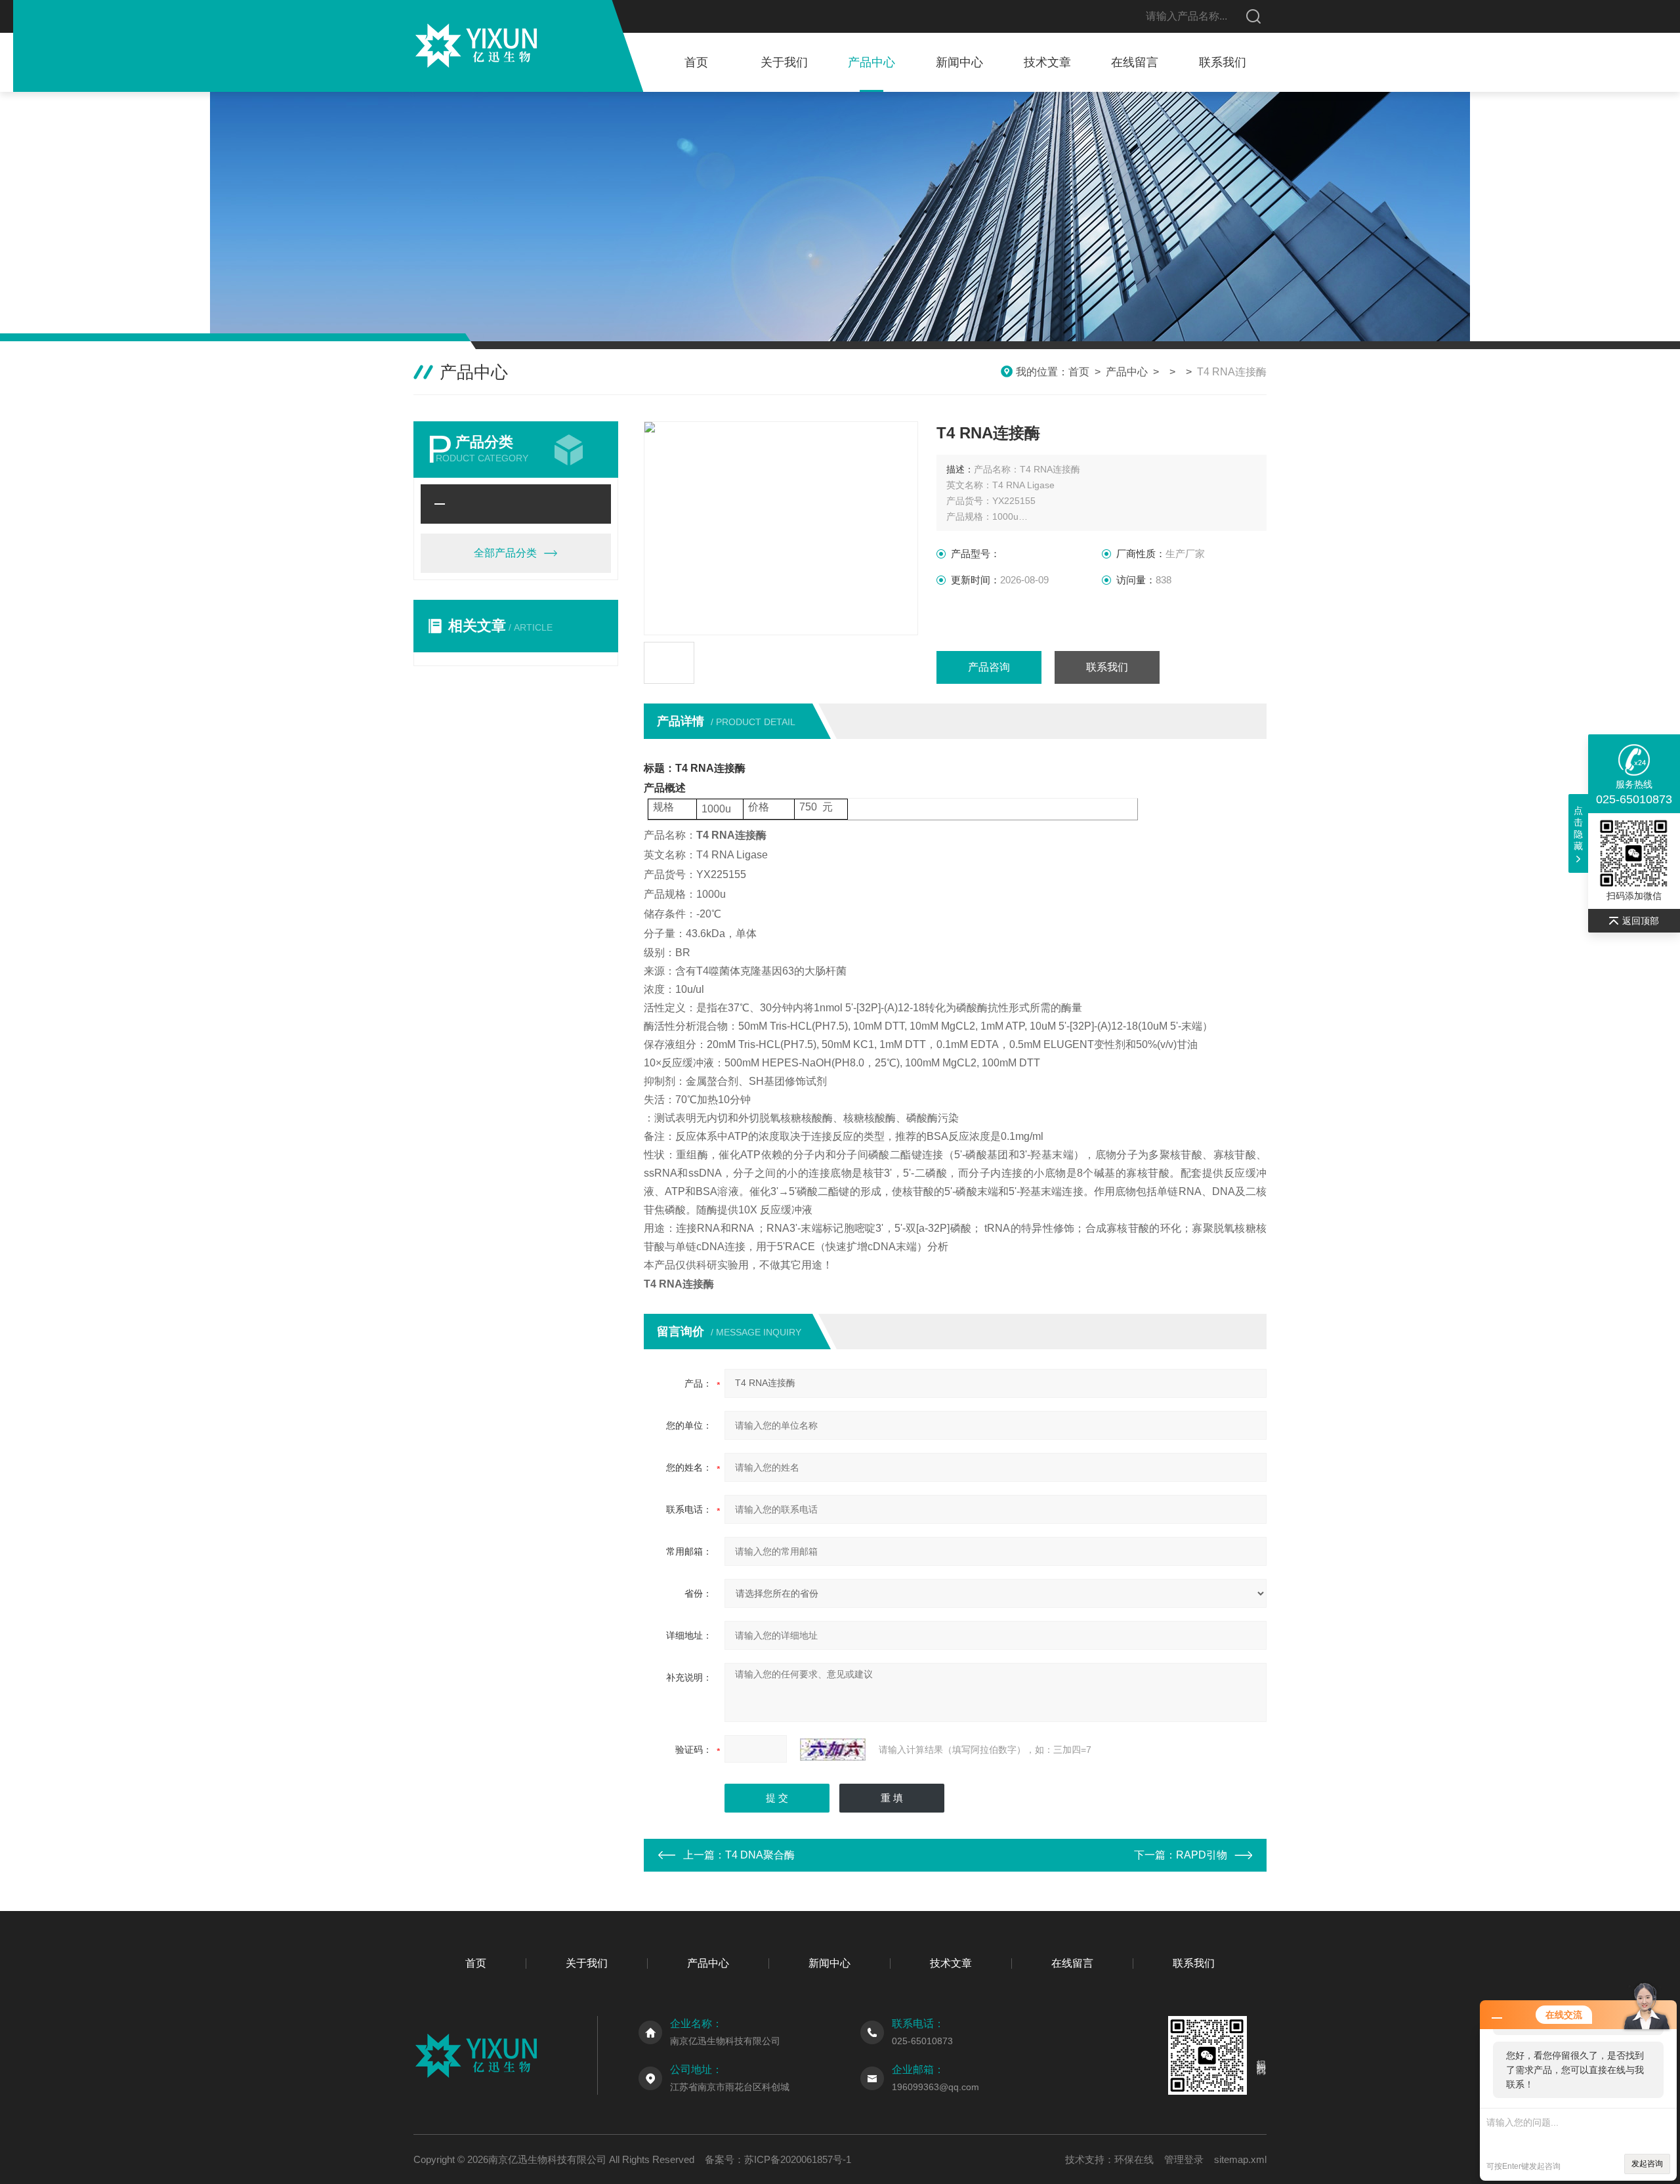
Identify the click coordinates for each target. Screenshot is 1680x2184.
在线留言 (1135, 62)
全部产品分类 (505, 553)
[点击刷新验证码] (833, 1750)
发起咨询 (1647, 2164)
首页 (696, 62)
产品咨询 (989, 667)
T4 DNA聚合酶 (760, 1855)
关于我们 (784, 62)
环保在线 (1134, 2159)
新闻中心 (959, 62)
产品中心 (871, 62)
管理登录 (1184, 2159)
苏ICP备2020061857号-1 (798, 2159)
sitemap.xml (1240, 2159)
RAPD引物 (1202, 1855)
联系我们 (1223, 62)
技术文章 (1047, 62)
